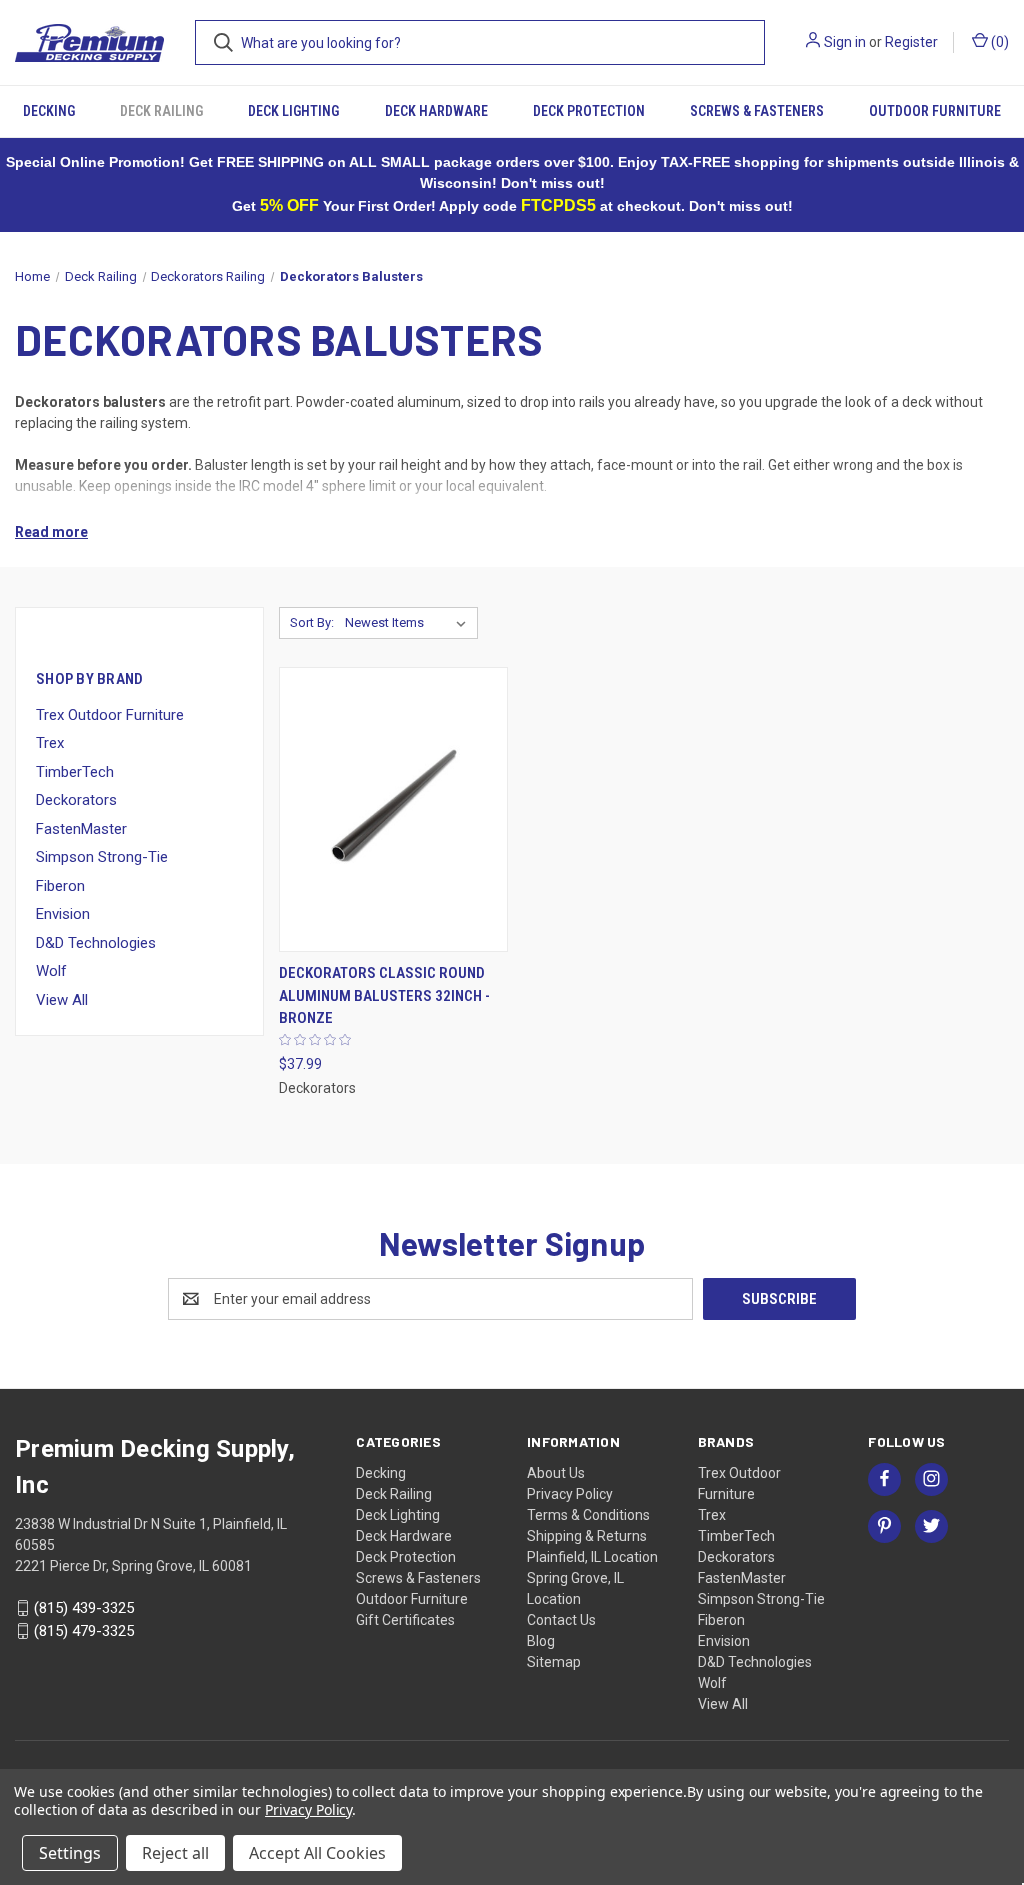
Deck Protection (589, 111)
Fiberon (60, 886)
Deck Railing (161, 111)
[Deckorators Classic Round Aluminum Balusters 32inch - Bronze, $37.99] (393, 809)
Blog (541, 1641)
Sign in (845, 42)
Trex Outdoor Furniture (110, 715)
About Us (556, 1473)
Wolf (51, 971)
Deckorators (76, 800)
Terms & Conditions (588, 1515)
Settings (70, 1853)
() (998, 42)
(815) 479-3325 (84, 1631)
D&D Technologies (96, 943)
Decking (49, 111)
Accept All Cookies (317, 1853)
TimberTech (75, 772)
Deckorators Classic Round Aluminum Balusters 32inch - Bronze (384, 995)
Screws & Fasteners (757, 111)
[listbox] (409, 623)
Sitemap (554, 1662)
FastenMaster (81, 829)
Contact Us (561, 1620)
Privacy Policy (570, 1494)
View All (62, 1000)
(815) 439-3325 (84, 1608)
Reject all (175, 1853)
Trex (50, 743)
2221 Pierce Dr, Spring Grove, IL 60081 (133, 1566)
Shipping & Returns (587, 1536)
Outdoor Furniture (935, 111)
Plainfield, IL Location (592, 1557)
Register (911, 42)
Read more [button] (51, 532)
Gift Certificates (405, 1620)
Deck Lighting (293, 111)
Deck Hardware (436, 111)
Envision (63, 914)
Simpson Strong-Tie (102, 857)
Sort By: (312, 622)
